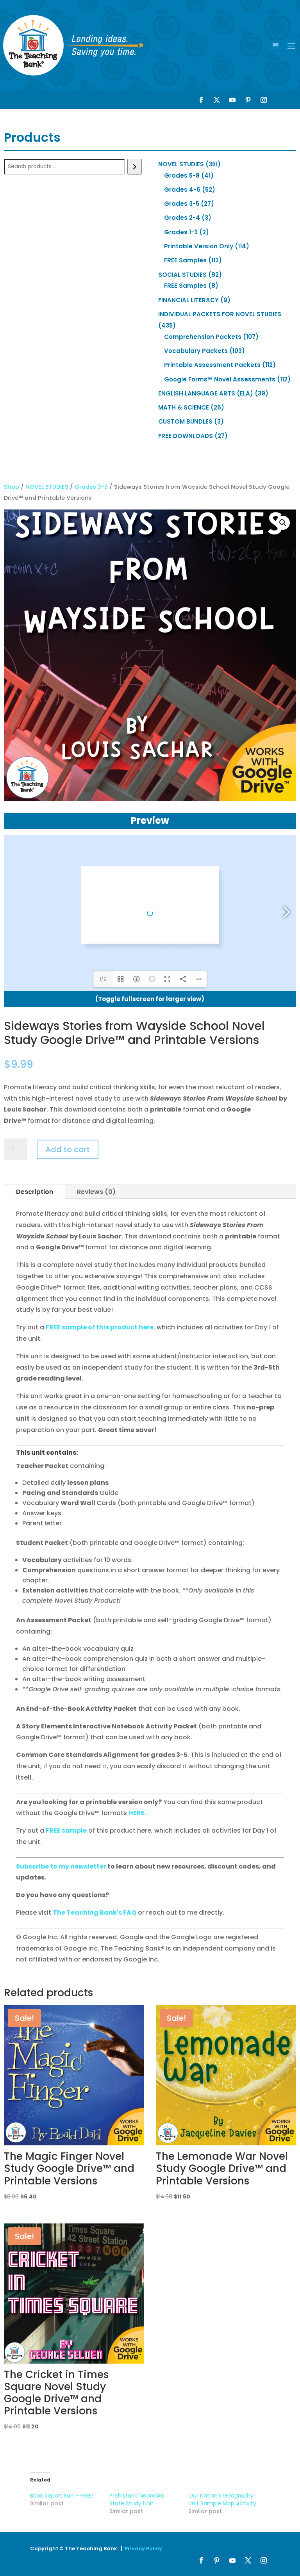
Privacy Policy (143, 2548)
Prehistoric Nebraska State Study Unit (137, 2499)
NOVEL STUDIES (47, 487)
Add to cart (68, 1149)
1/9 (103, 979)
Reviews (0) (96, 1192)
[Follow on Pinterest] (248, 100)
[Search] (135, 167)
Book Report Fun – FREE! (62, 2496)
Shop (12, 487)
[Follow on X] (217, 100)
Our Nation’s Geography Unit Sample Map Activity (222, 2499)
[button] (283, 523)
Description (35, 1192)
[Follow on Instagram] (264, 100)
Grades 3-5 (91, 487)
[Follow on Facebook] (201, 100)
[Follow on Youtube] (232, 100)
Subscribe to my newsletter (61, 1866)
